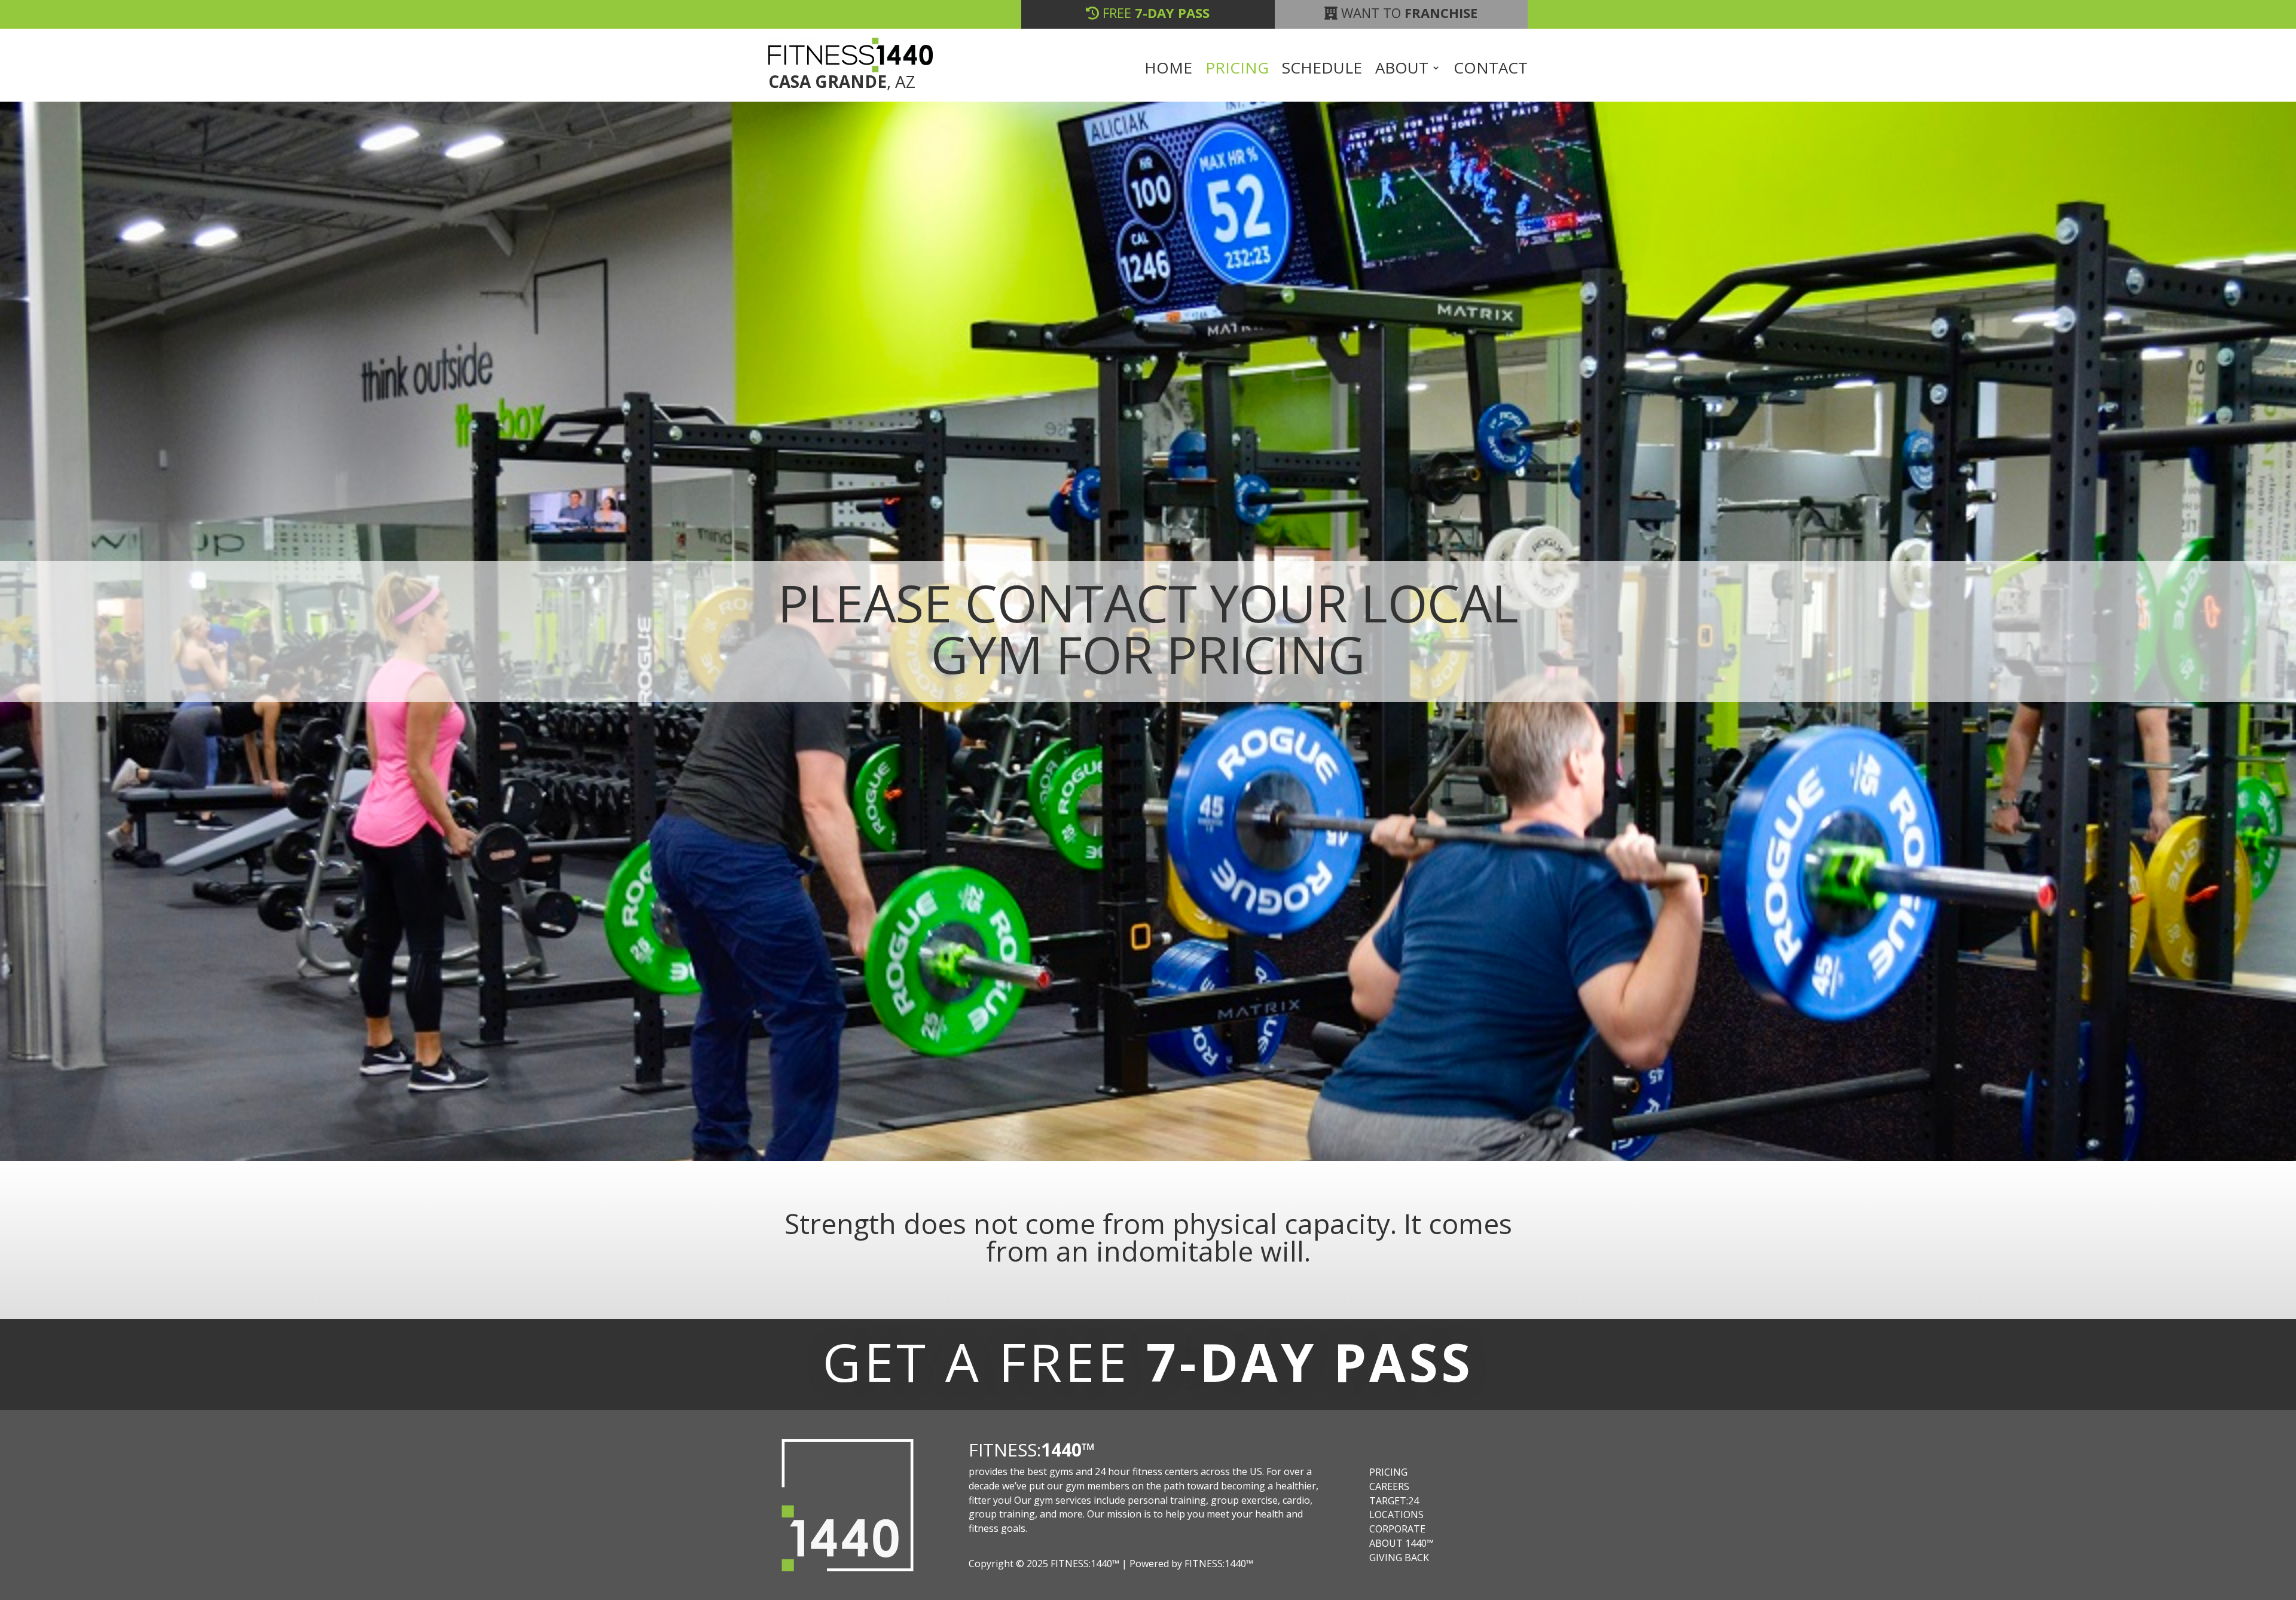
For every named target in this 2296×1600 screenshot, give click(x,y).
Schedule (1322, 70)
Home (1168, 70)
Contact (1491, 70)
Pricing (1237, 70)
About (1402, 70)
